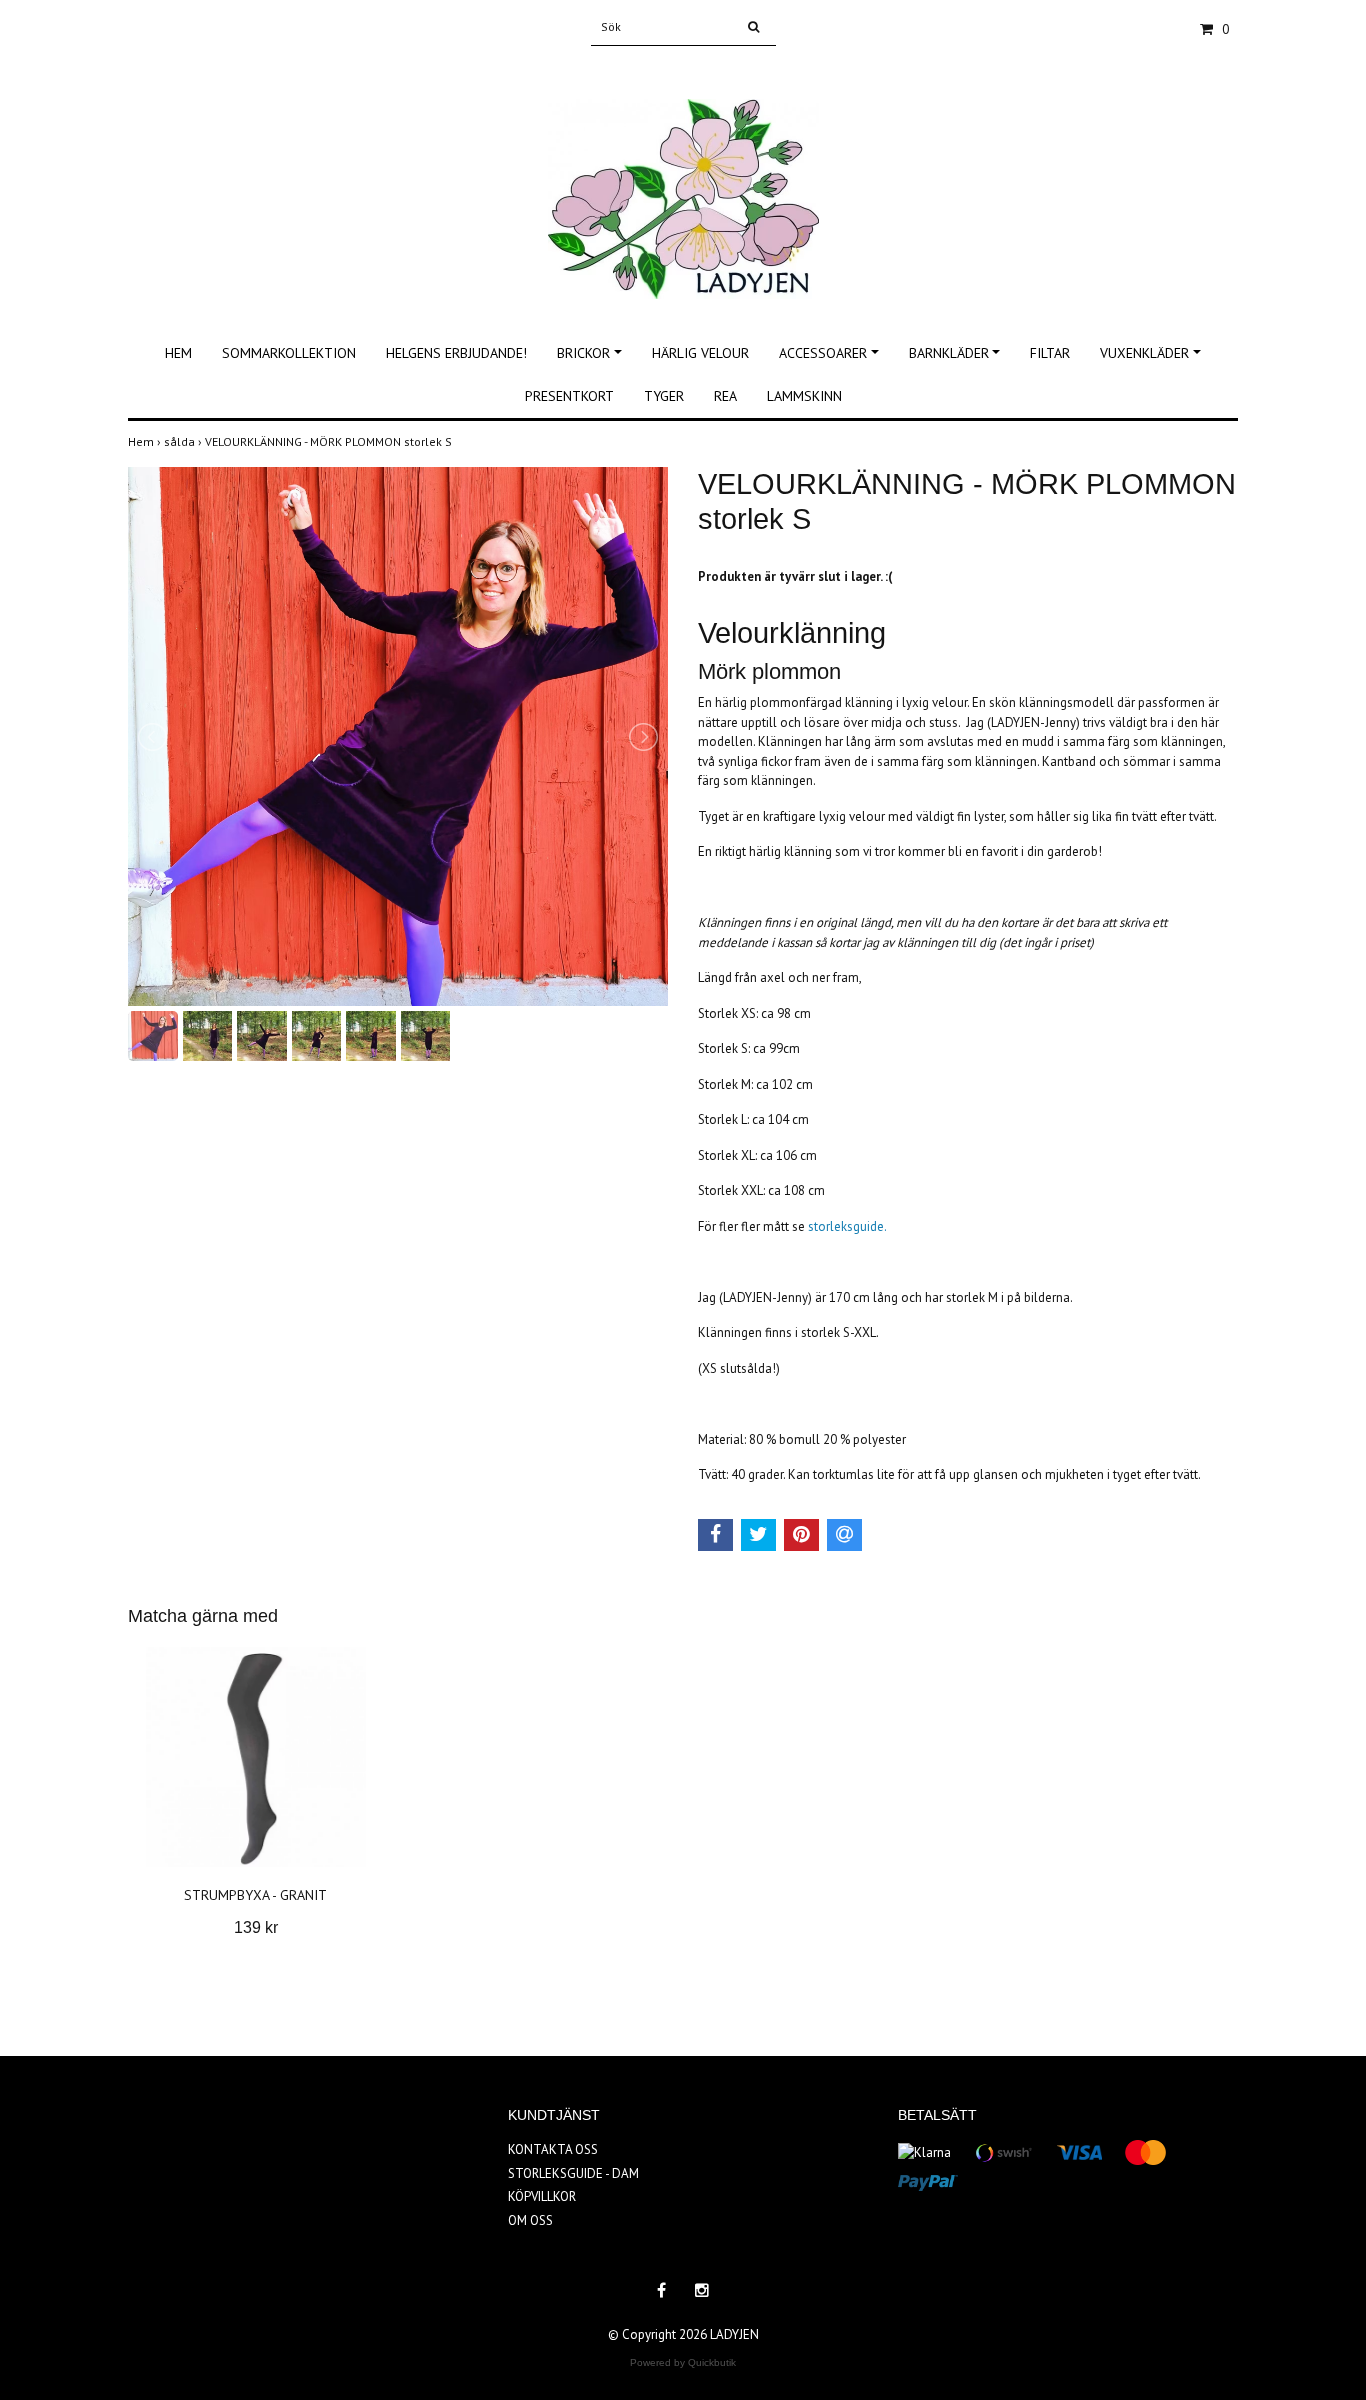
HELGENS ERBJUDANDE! (456, 353)
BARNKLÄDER (949, 353)
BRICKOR (583, 353)
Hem (146, 441)
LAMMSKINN (804, 396)
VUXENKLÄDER (1144, 353)
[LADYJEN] (683, 177)
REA (725, 396)
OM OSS (530, 2220)
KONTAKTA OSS (553, 2149)
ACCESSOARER (823, 353)
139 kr (256, 1927)
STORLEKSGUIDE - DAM (573, 2173)
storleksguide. (847, 1226)
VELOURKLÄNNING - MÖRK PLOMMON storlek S (330, 441)
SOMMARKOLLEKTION (289, 353)
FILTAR (1050, 353)
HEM (178, 353)
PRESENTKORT (569, 396)
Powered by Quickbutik (683, 2362)
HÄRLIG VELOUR (700, 353)
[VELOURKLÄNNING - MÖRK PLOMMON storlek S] (398, 736)
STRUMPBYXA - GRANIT (255, 1895)
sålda (184, 441)
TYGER (664, 396)
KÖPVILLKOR (542, 2196)
